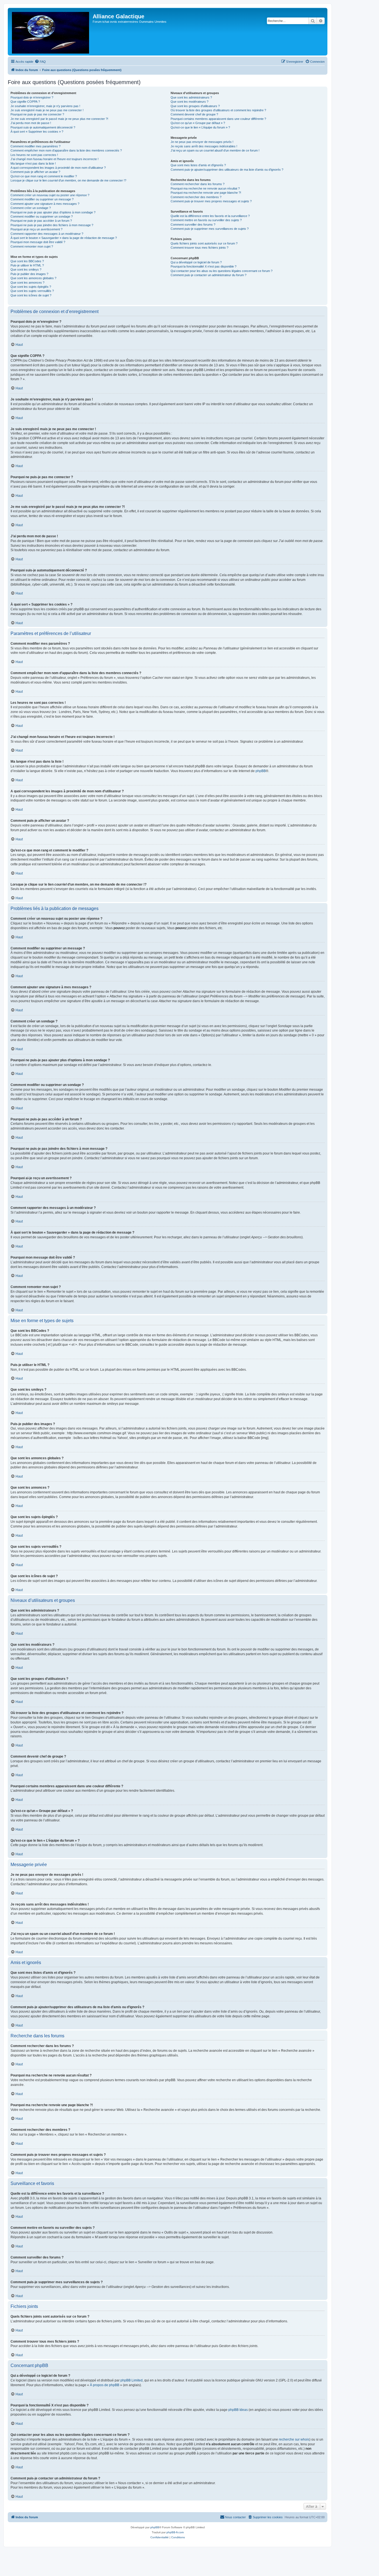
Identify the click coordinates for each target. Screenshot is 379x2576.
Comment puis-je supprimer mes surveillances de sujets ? (210, 229)
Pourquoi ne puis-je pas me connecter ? (37, 114)
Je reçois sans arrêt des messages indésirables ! (204, 146)
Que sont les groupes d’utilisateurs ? (195, 106)
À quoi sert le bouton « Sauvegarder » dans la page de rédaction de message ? (64, 238)
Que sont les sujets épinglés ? (31, 287)
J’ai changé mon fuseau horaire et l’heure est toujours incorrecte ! (55, 159)
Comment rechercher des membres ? (196, 197)
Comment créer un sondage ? (31, 208)
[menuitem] (40, 62)
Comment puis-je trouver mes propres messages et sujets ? (211, 201)
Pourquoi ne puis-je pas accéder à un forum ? (41, 221)
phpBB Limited (132, 2380)
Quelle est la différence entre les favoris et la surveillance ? (210, 216)
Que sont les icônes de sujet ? (31, 295)
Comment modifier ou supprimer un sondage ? (42, 216)
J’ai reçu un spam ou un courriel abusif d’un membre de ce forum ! (215, 150)
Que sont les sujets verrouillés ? (32, 291)
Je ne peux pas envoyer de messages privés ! (202, 142)
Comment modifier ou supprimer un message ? (42, 199)
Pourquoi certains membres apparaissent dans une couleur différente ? (218, 119)
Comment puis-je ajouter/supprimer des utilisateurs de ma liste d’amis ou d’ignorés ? (227, 170)
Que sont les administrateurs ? (191, 97)
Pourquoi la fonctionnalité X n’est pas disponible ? (204, 266)
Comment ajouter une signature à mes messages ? (45, 204)
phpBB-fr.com (175, 2532)
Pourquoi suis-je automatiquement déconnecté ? (43, 127)
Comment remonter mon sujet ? (32, 246)
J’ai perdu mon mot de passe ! (31, 123)
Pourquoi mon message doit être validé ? (38, 242)
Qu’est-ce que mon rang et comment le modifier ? (44, 176)
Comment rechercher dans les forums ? (198, 184)
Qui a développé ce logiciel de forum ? (196, 262)
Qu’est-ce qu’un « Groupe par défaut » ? (198, 123)
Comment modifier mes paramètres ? (36, 146)
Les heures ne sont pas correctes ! (34, 155)
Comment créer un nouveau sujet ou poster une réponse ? (50, 195)
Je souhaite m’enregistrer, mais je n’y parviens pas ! (45, 106)
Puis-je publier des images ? (29, 274)
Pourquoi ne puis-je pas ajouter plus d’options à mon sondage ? (53, 212)
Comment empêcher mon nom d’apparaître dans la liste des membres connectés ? (66, 150)
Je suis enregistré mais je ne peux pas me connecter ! (47, 110)
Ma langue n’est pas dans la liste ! (33, 163)
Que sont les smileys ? (26, 269)
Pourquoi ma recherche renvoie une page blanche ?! (206, 193)
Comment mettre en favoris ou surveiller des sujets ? (206, 220)
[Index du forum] (51, 32)
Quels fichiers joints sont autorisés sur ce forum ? (204, 243)
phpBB (261, 771)
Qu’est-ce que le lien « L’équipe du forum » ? (200, 127)
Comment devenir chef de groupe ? (194, 114)
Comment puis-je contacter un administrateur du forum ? (209, 275)
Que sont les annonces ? (27, 283)
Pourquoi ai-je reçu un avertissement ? (36, 229)
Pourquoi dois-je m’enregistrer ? (32, 97)
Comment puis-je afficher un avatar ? (35, 172)
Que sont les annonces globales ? (33, 278)
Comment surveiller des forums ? (193, 225)
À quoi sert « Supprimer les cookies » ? (37, 132)
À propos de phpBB (105, 2385)
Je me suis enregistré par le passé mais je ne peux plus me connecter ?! (59, 119)
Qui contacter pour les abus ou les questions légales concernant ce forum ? (222, 271)
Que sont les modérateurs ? (189, 102)
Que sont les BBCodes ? (27, 261)
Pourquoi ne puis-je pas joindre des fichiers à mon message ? (52, 225)
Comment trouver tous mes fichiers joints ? (199, 248)
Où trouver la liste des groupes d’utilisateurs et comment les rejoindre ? (218, 110)
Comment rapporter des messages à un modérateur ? (47, 234)
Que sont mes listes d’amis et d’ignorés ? (198, 165)
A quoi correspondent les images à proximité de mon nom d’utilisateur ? (58, 168)
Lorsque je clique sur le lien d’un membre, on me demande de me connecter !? (68, 180)
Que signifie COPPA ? (25, 102)
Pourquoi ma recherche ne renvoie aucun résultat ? (205, 188)
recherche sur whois (294, 2439)
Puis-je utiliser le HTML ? (27, 265)
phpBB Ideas (238, 2410)
